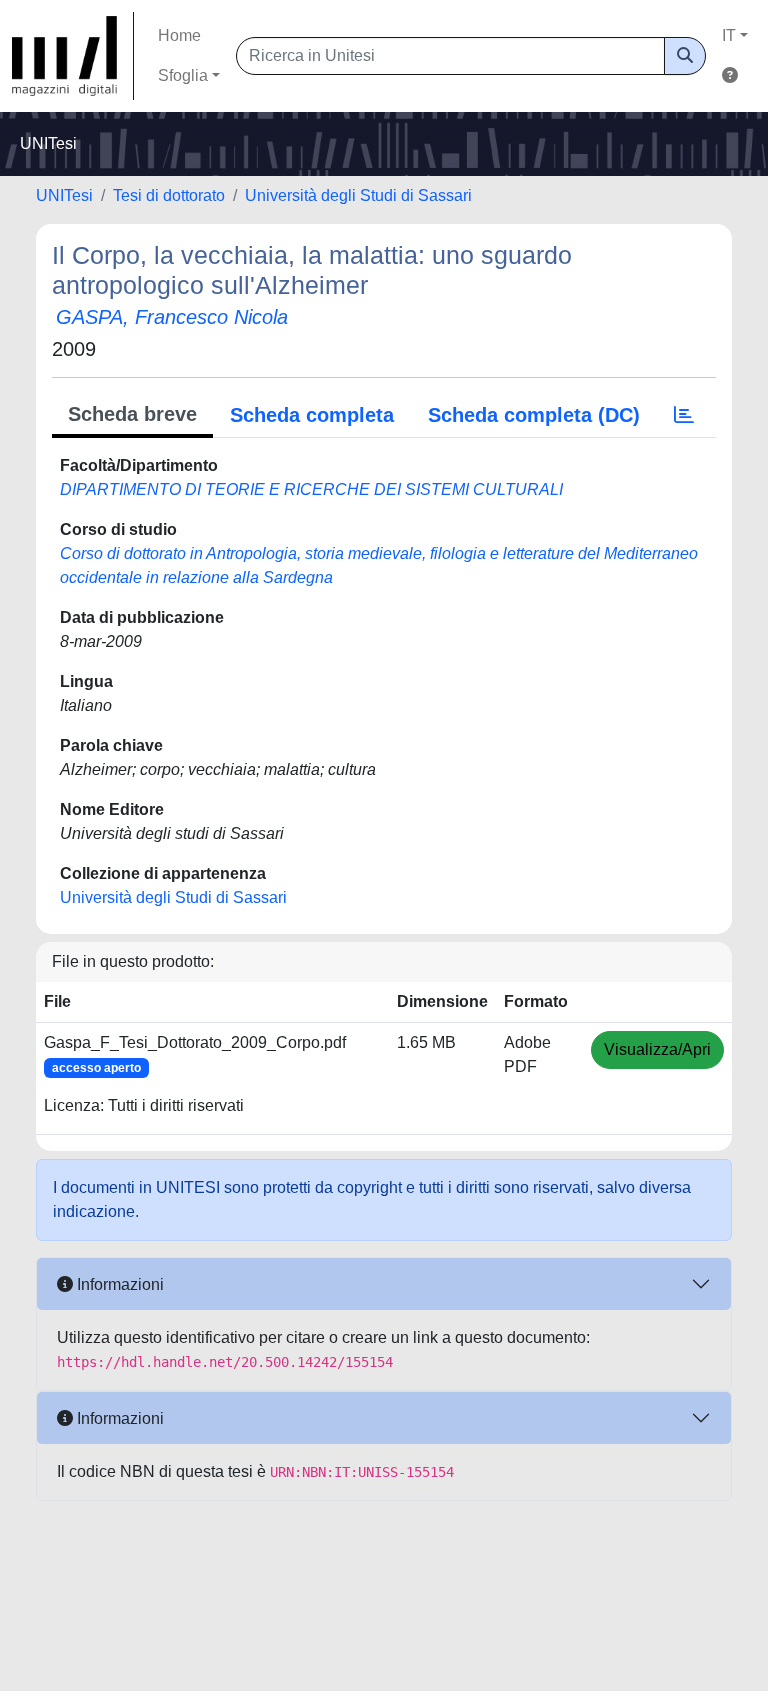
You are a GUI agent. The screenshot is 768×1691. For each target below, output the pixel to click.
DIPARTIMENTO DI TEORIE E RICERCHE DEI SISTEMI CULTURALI (311, 489)
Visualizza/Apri (657, 1049)
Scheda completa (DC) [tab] (534, 415)
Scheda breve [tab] (132, 414)
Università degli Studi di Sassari (358, 195)
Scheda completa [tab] (312, 415)
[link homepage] (73, 56)
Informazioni (118, 1284)
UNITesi (64, 195)
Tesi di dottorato (169, 195)
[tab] (684, 415)
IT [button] (729, 35)
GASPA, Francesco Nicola (172, 317)
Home (179, 35)
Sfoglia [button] (183, 75)
